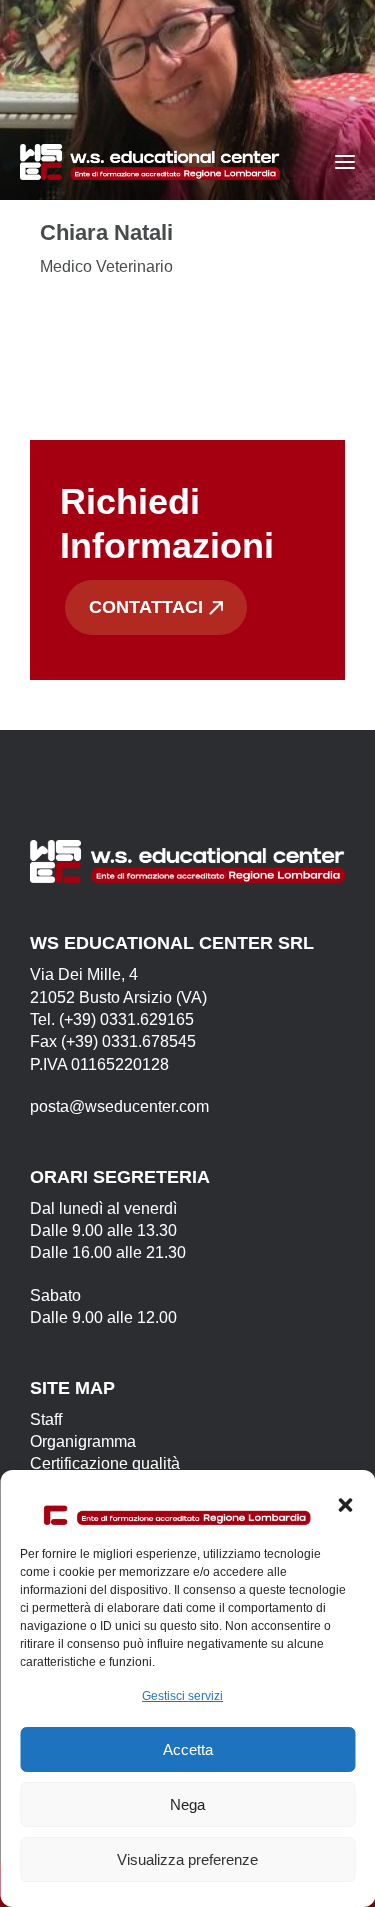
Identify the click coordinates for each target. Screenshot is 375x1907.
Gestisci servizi (182, 1696)
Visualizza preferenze (187, 1859)
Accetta (188, 1749)
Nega (187, 1804)
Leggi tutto (104, 317)
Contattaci (146, 607)
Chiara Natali (106, 232)
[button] (345, 1505)
